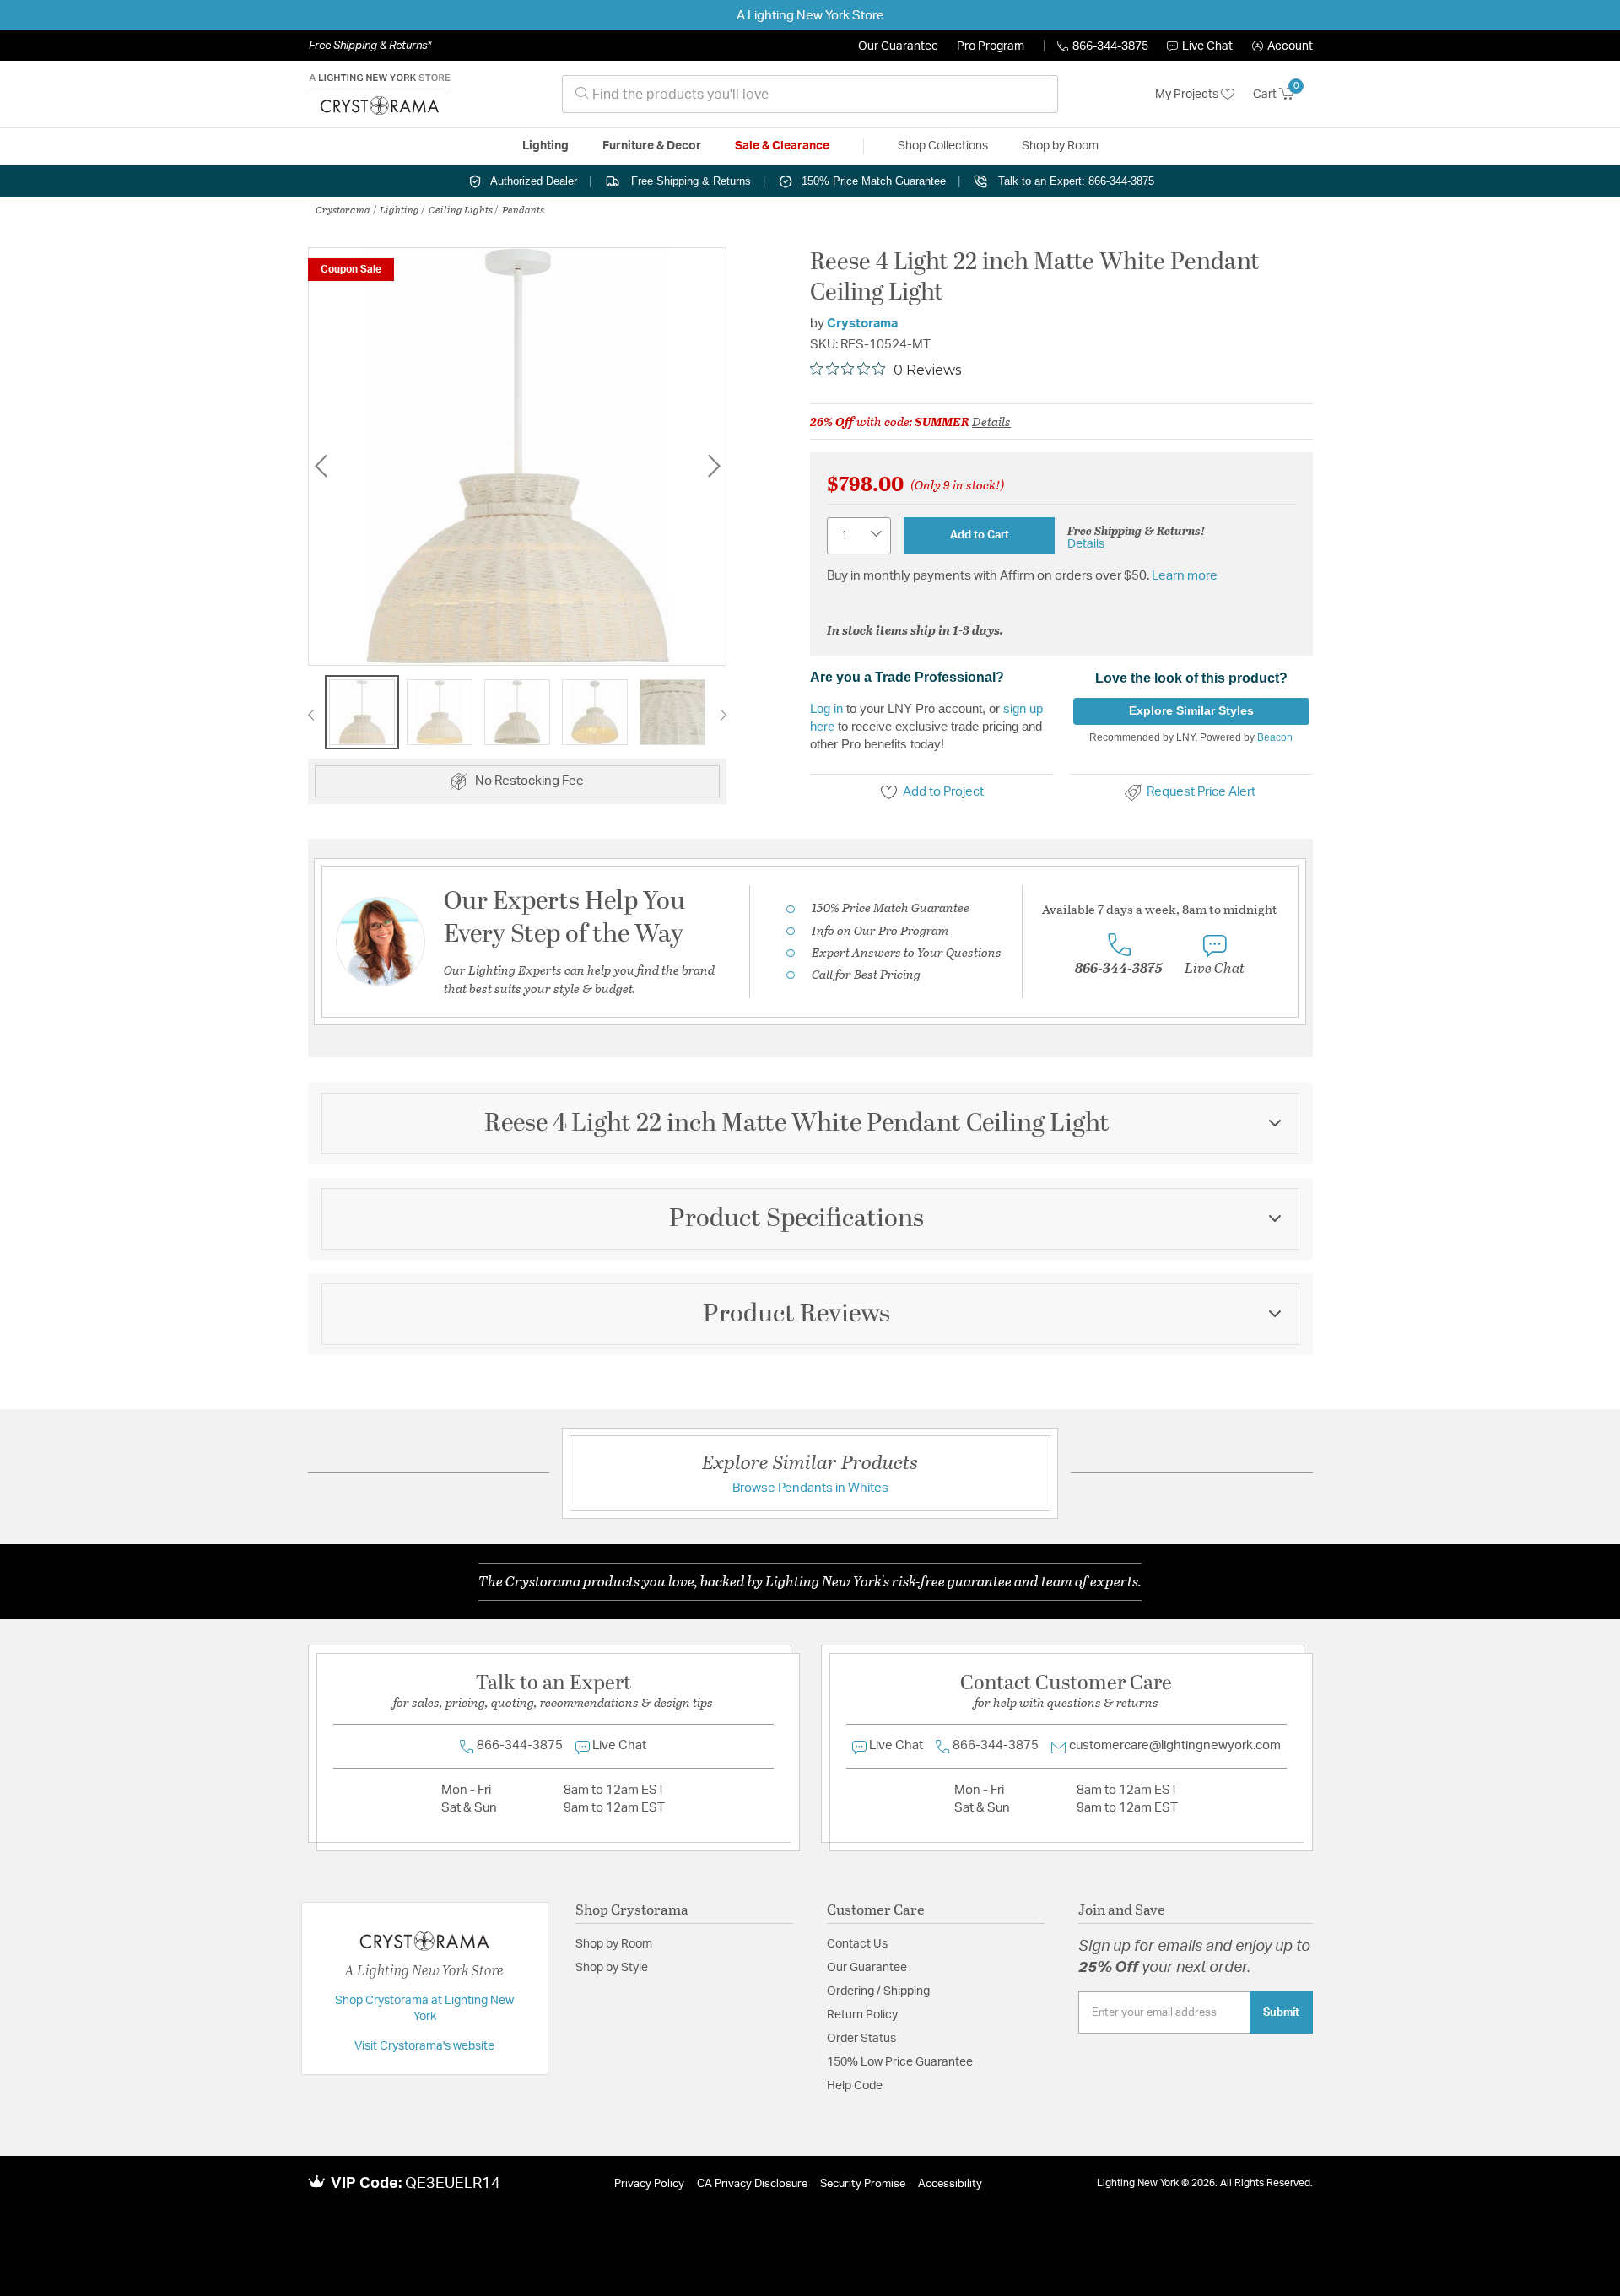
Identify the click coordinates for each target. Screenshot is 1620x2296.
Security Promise (863, 2184)
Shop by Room (614, 1944)
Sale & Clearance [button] (782, 146)
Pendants (523, 209)
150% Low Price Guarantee (900, 2062)
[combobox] (810, 94)
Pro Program (991, 46)
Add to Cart (980, 535)
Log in (826, 708)
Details (991, 421)
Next (714, 465)
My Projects (1188, 95)
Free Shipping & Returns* (370, 46)
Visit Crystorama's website (424, 2046)
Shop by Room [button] (1060, 146)
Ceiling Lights (461, 209)
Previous (321, 465)
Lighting (400, 209)
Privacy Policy (649, 2184)
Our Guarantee (898, 46)
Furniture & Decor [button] (652, 146)
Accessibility (950, 2184)
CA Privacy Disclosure (752, 2184)
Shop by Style (612, 1968)
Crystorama (343, 209)
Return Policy (862, 2015)
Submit (1281, 2012)
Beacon (1275, 737)
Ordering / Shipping (878, 1991)
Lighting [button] (545, 146)
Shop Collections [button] (943, 146)
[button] (1282, 46)
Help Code (855, 2086)
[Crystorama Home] (380, 95)
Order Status (861, 2039)
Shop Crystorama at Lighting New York (424, 2009)
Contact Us (857, 1944)
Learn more (1185, 576)
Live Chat (1207, 46)
